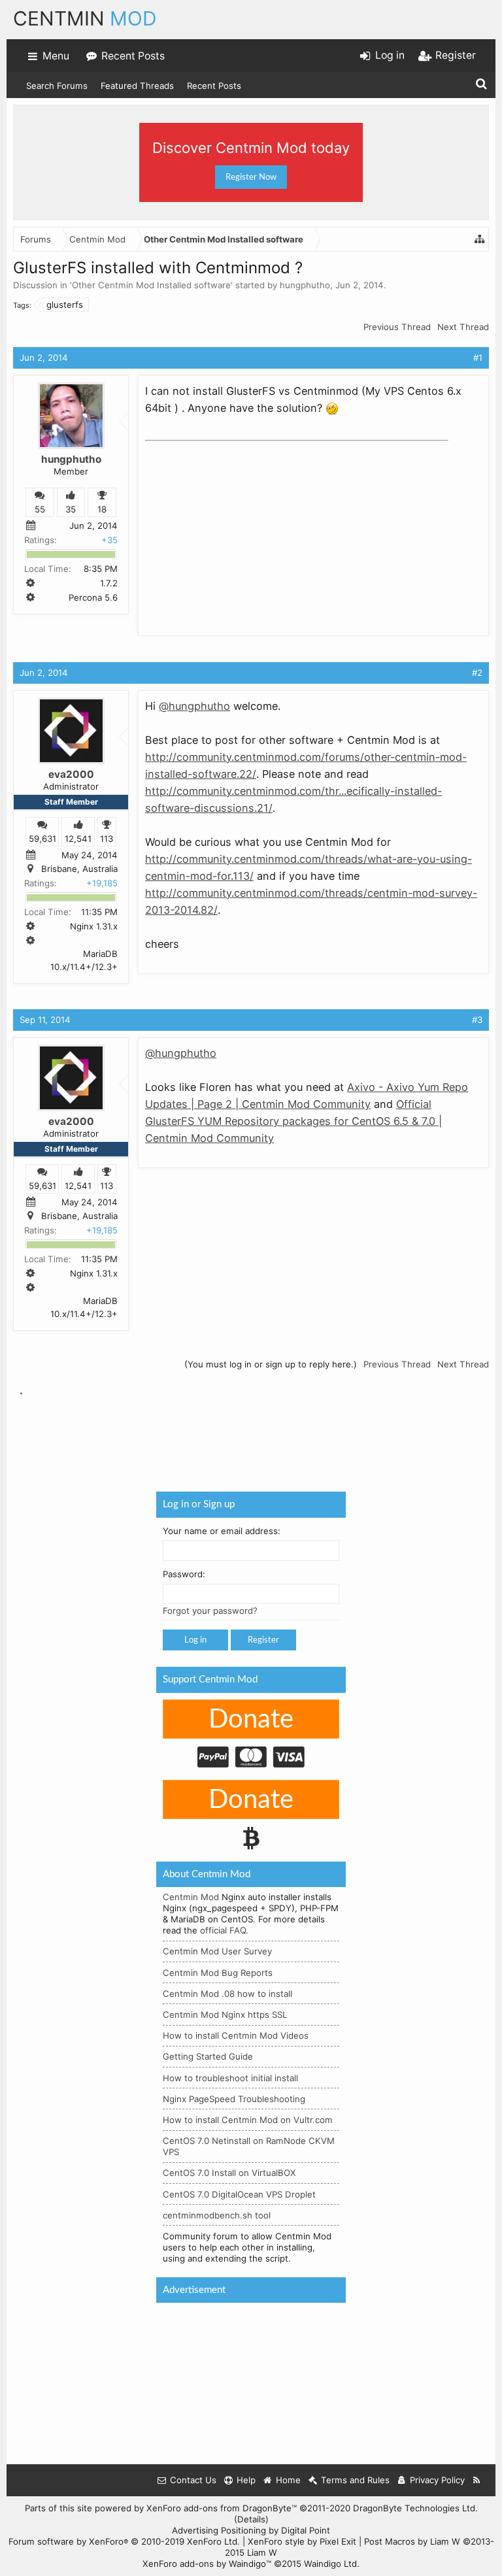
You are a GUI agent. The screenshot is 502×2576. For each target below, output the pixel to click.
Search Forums (57, 86)
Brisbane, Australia (79, 869)
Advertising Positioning (219, 2530)
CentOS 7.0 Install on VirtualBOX (229, 2173)
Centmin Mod (191, 1897)
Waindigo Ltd (330, 2564)
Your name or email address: (222, 1530)
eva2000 (71, 774)
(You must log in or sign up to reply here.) (271, 1364)
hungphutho (305, 285)
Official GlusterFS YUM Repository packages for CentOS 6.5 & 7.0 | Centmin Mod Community (293, 1121)
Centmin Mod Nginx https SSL (225, 2015)
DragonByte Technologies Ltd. (415, 2508)
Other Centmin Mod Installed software (151, 285)
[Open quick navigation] (480, 239)
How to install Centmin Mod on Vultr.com (248, 2120)
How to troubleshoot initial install (230, 2077)
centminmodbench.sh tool (217, 2215)
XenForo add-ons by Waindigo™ (207, 2564)
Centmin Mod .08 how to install (227, 1994)
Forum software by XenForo (124, 2541)
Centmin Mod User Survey (217, 1951)
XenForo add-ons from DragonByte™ (222, 2508)
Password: (184, 1574)
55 (40, 509)
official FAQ (223, 1930)
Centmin (85, 18)
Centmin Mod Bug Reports (218, 1972)
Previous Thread (397, 327)
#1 (478, 358)
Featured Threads (137, 86)
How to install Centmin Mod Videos (236, 2035)
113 (107, 839)
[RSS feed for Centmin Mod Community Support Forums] (477, 2480)
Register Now (251, 177)
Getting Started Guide (208, 2056)
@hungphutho (194, 706)
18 (102, 509)
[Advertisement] (243, 528)
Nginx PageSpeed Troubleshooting (234, 2099)
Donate (251, 1720)
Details (251, 2519)
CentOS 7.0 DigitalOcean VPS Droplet (239, 2194)
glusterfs (65, 305)
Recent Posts (214, 86)
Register (263, 1640)
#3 (477, 1020)
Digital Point (306, 2530)
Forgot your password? (210, 1611)
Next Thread (463, 327)
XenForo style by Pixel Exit (302, 2541)
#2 (477, 673)
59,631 (42, 839)
